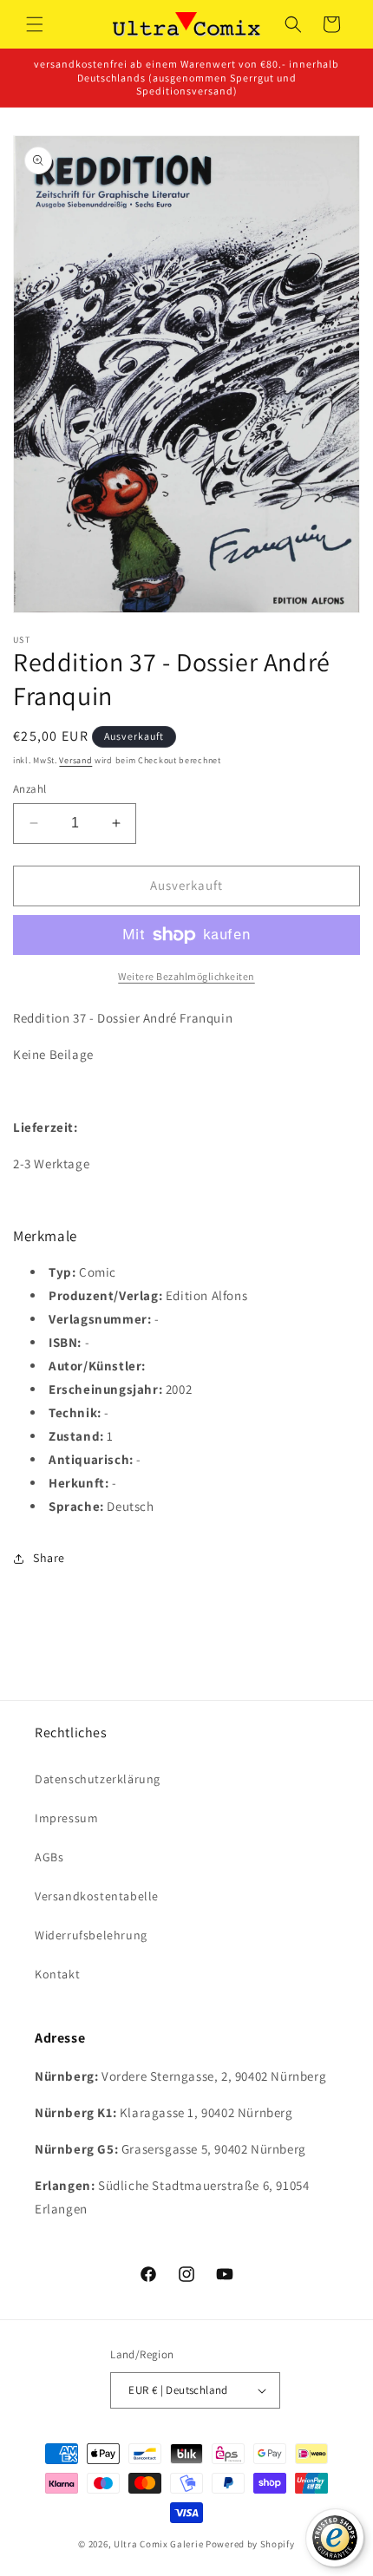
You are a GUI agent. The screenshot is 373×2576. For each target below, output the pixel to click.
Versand (75, 760)
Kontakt (57, 1974)
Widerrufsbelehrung (91, 1935)
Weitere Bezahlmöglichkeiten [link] (186, 976)
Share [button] (49, 1558)
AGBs (49, 1857)
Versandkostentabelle (97, 1896)
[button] (35, 24)
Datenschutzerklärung (98, 1779)
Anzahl (29, 789)
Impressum (66, 1818)
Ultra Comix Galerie (158, 2544)
